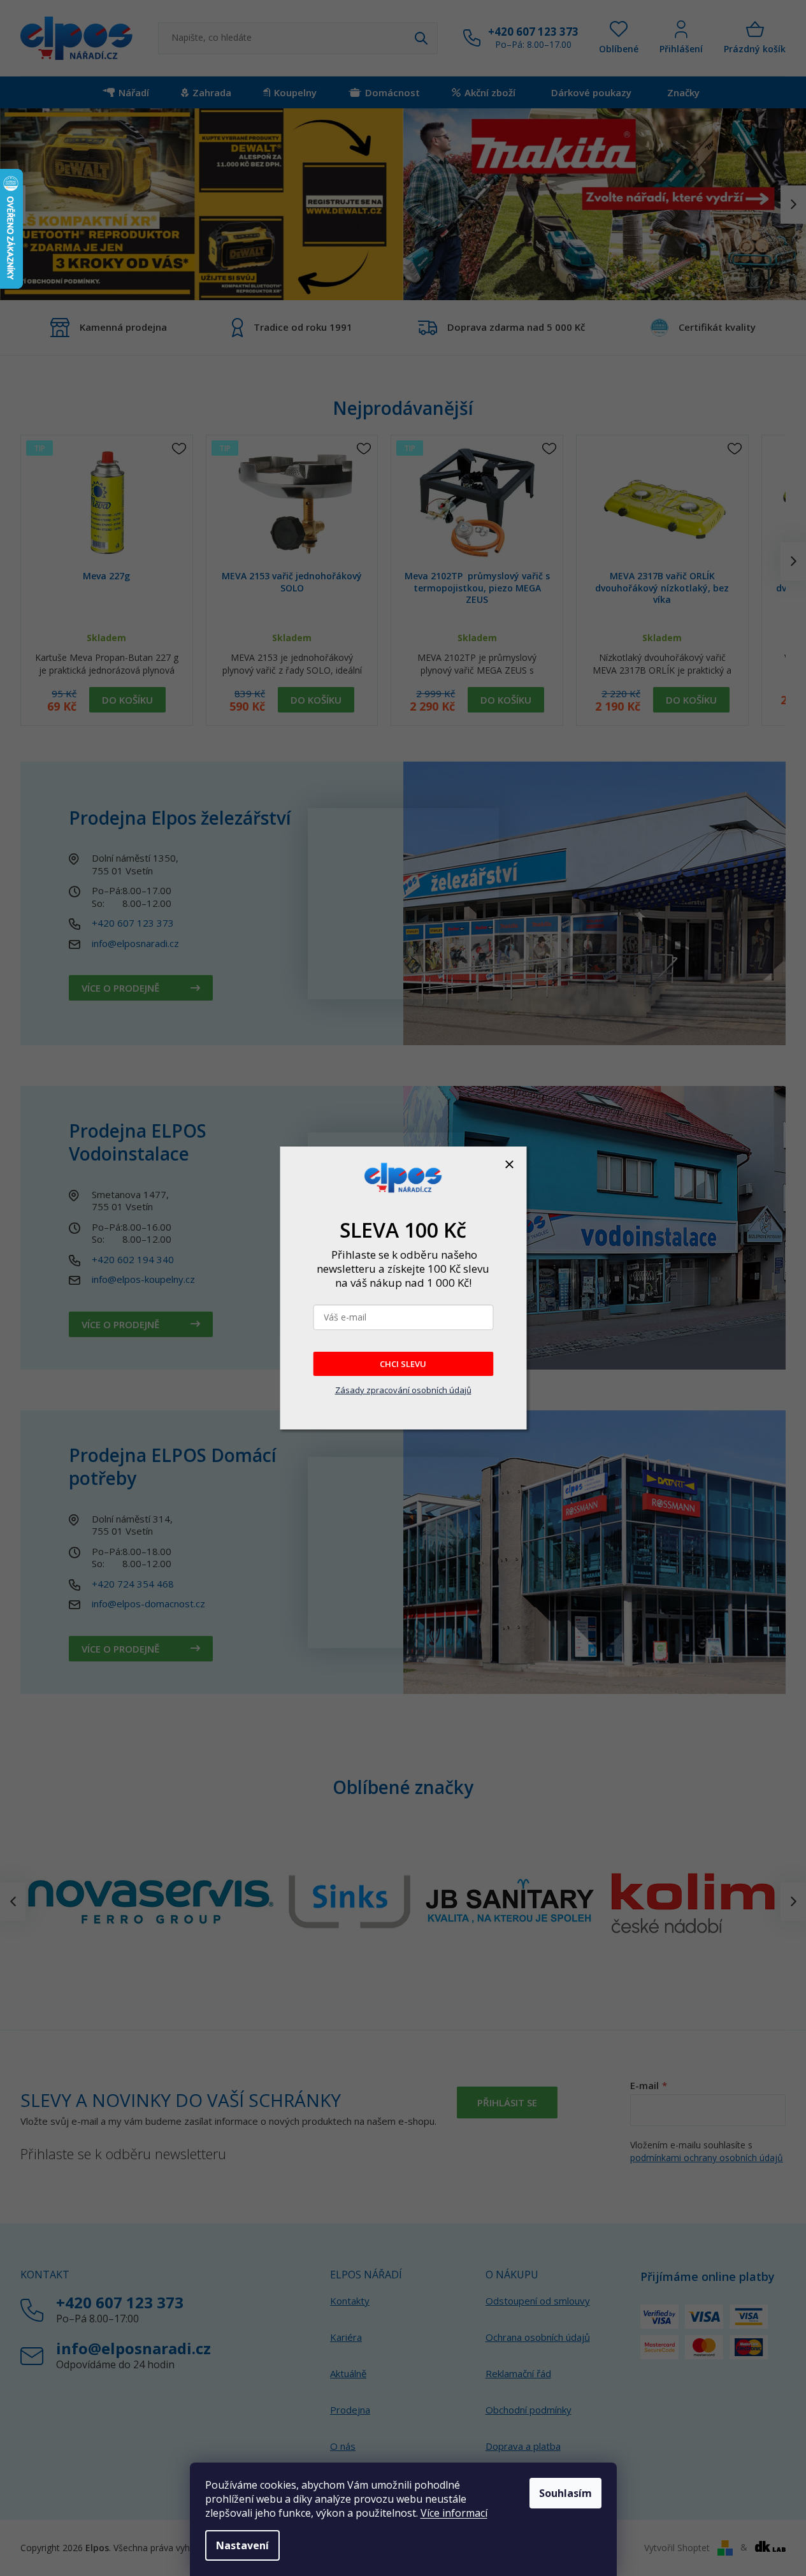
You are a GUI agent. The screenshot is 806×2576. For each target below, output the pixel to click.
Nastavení (242, 2545)
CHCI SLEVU (403, 1364)
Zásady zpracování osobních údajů (403, 1390)
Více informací (454, 2513)
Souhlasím (565, 2493)
